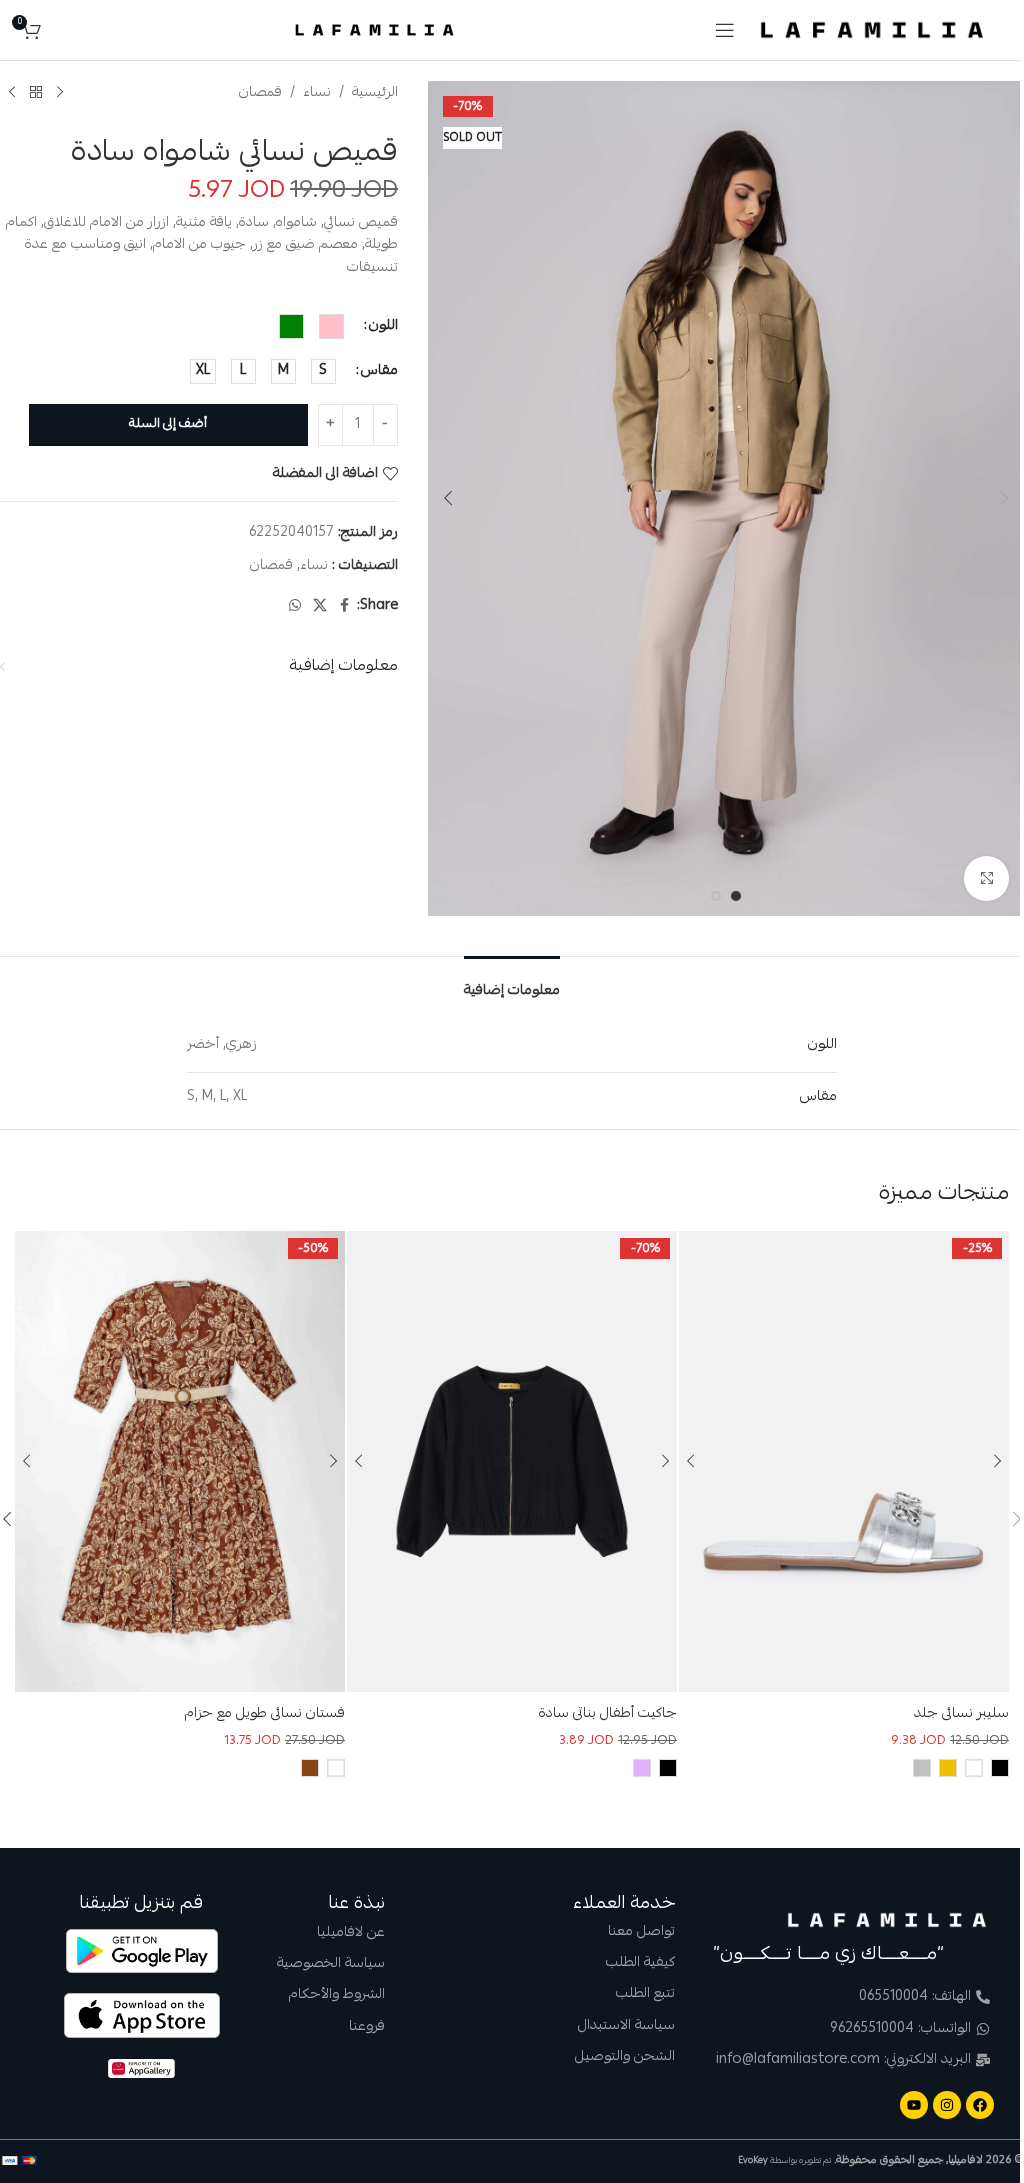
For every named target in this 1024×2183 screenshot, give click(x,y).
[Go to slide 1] (736, 896)
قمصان (260, 93)
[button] (1004, 498)
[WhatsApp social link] (295, 606)
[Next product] (12, 93)
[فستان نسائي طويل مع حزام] (180, 1462)
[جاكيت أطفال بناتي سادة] (512, 1462)
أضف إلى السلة (168, 424)
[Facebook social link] (345, 606)
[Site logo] (872, 31)
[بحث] (61, 30)
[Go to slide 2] (716, 896)
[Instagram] (947, 2105)
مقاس (379, 371)
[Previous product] (60, 93)
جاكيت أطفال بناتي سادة (608, 1714)
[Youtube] (914, 2105)
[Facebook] (980, 2105)
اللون (383, 326)
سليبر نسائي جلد (961, 1714)
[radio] (331, 326)
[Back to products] (36, 93)
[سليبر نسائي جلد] (844, 1462)
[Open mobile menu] (725, 30)
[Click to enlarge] (986, 878)
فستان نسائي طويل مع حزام (265, 1714)
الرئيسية (375, 93)
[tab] (512, 986)
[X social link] (320, 606)
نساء (317, 93)
